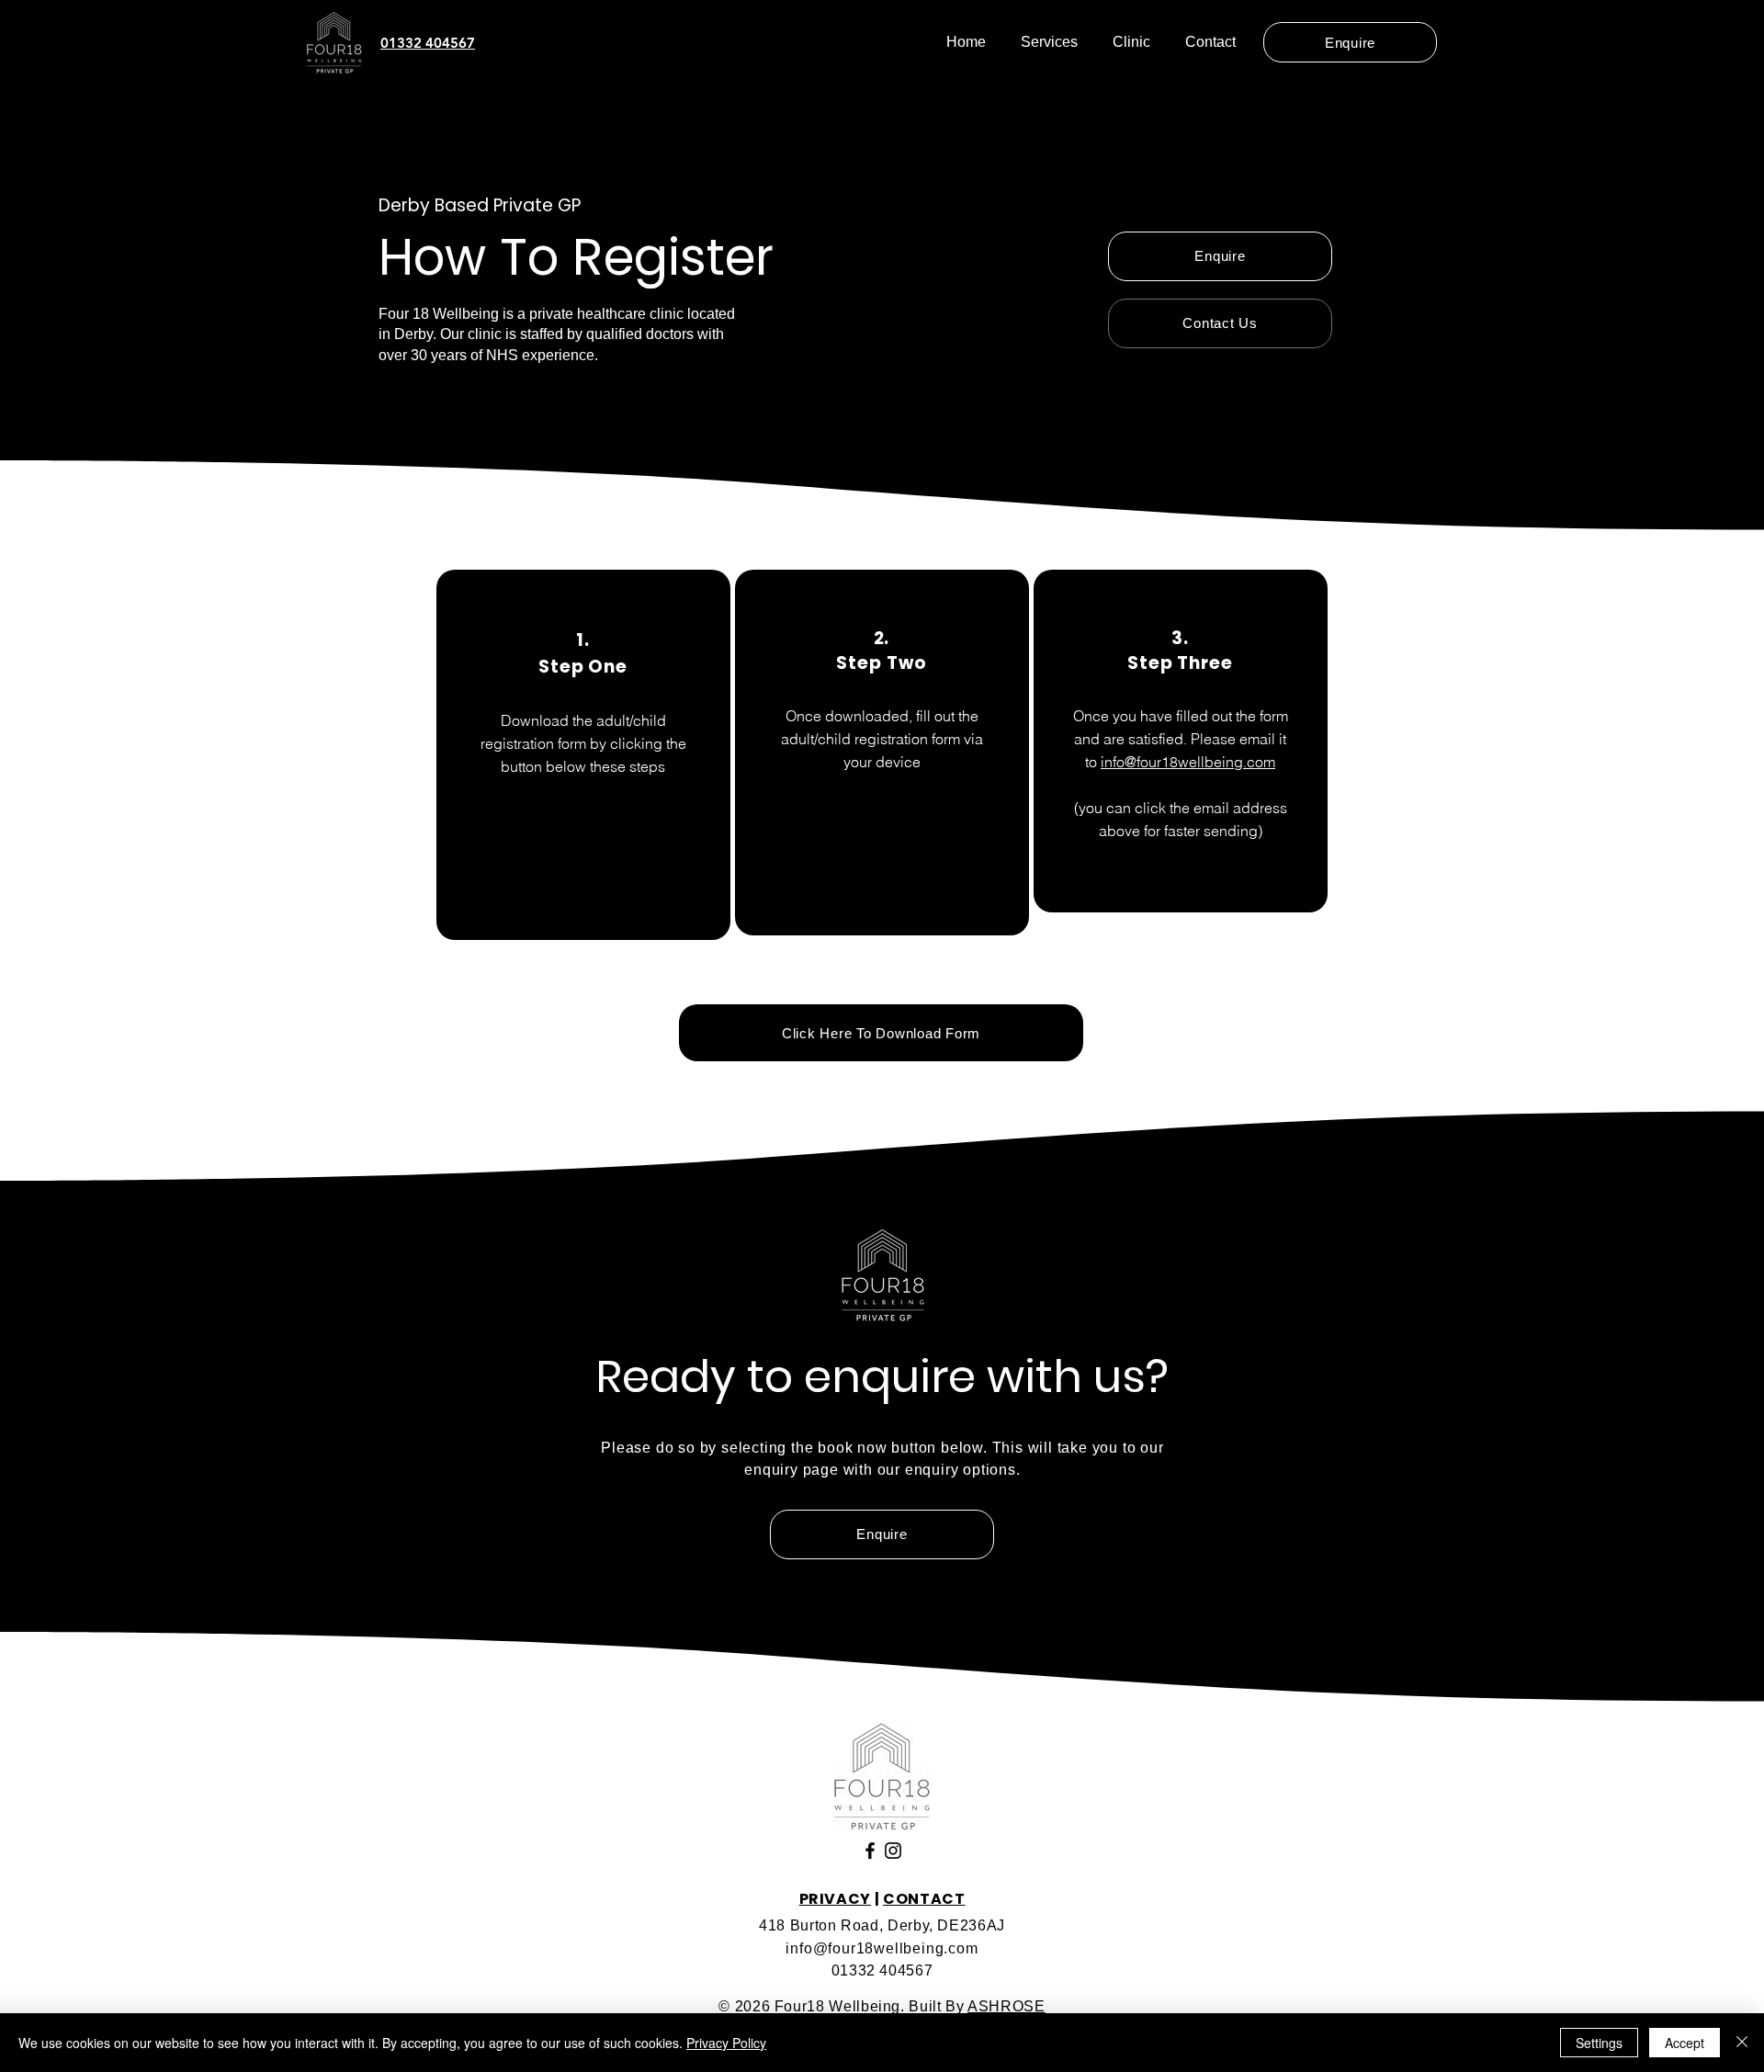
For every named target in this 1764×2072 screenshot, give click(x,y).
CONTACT (924, 1899)
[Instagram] (893, 1851)
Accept (1685, 2043)
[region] (583, 755)
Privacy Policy (726, 2043)
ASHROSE (1006, 2006)
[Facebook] (870, 1851)
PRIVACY (835, 1899)
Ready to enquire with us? (882, 1376)
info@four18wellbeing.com (1188, 762)
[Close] (1742, 2043)
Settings (1599, 2043)
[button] (1049, 42)
